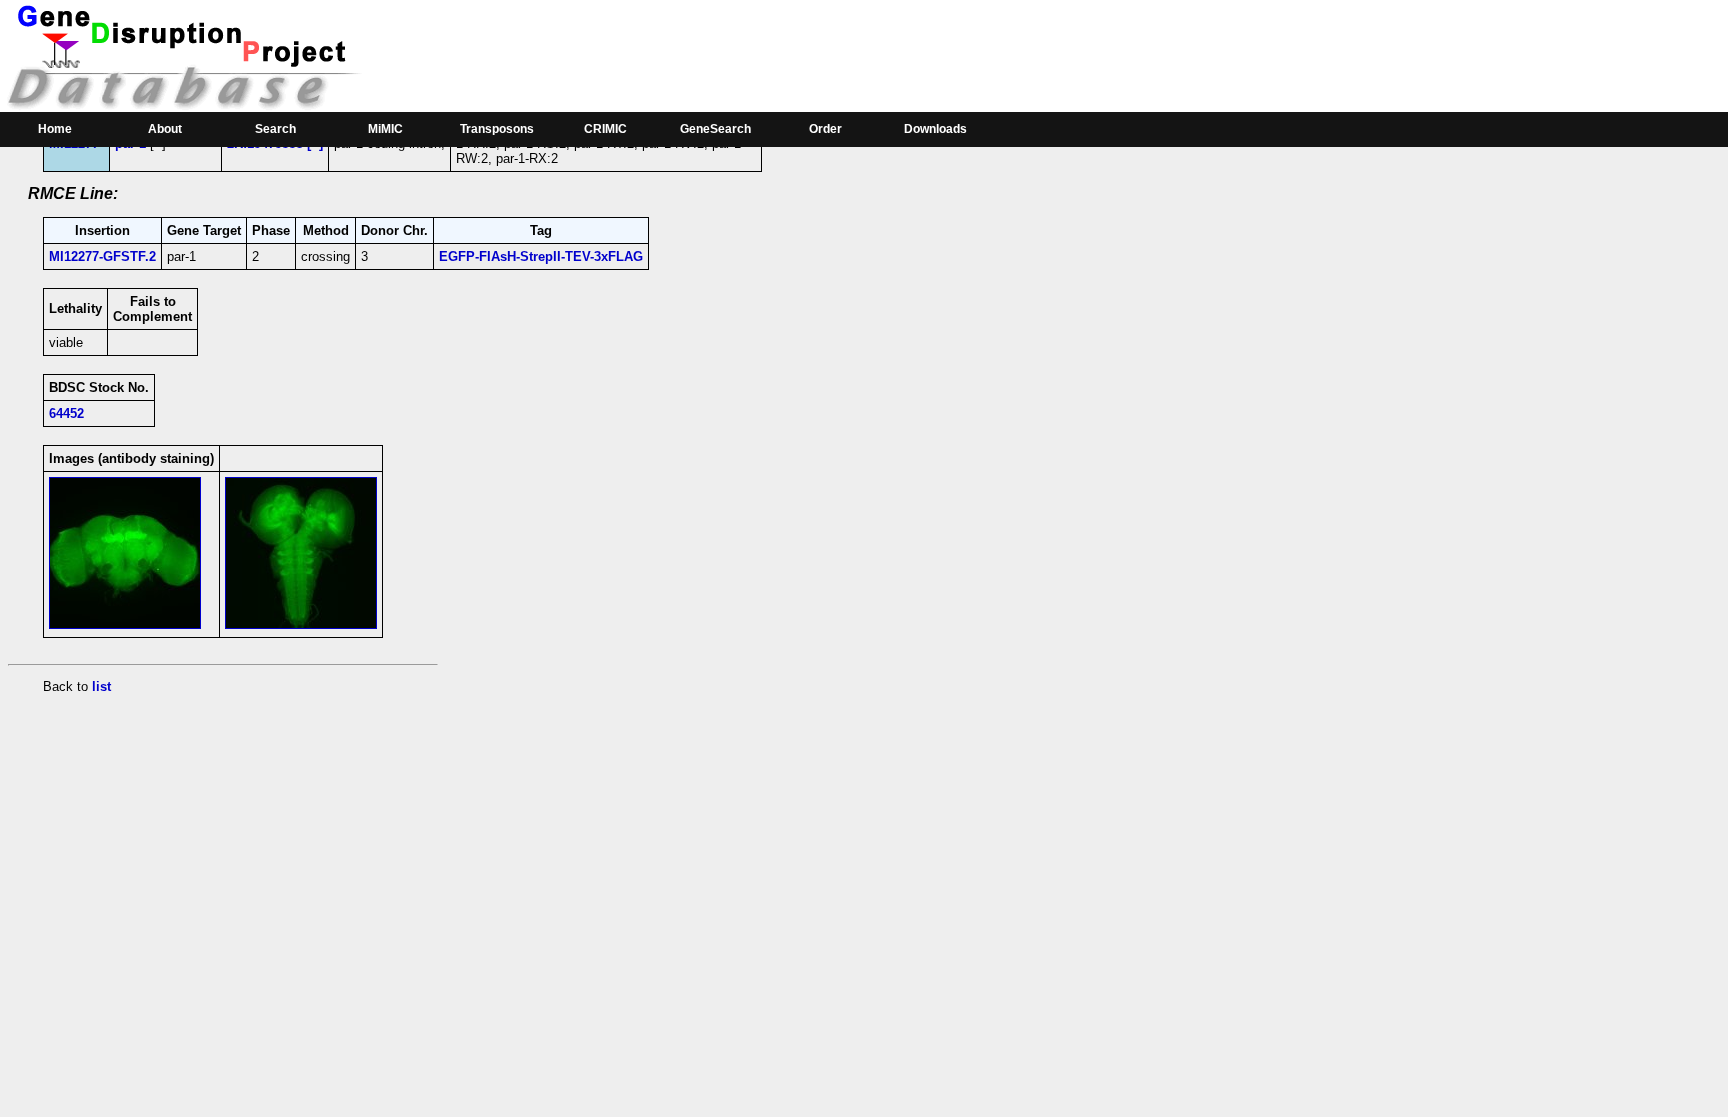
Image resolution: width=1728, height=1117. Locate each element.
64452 (66, 413)
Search (275, 129)
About (165, 129)
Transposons (497, 129)
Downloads (935, 129)
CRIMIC (605, 129)
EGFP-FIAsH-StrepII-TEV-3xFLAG (541, 256)
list (101, 686)
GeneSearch (715, 129)
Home (55, 129)
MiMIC (385, 129)
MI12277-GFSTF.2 (102, 256)
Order (825, 129)
